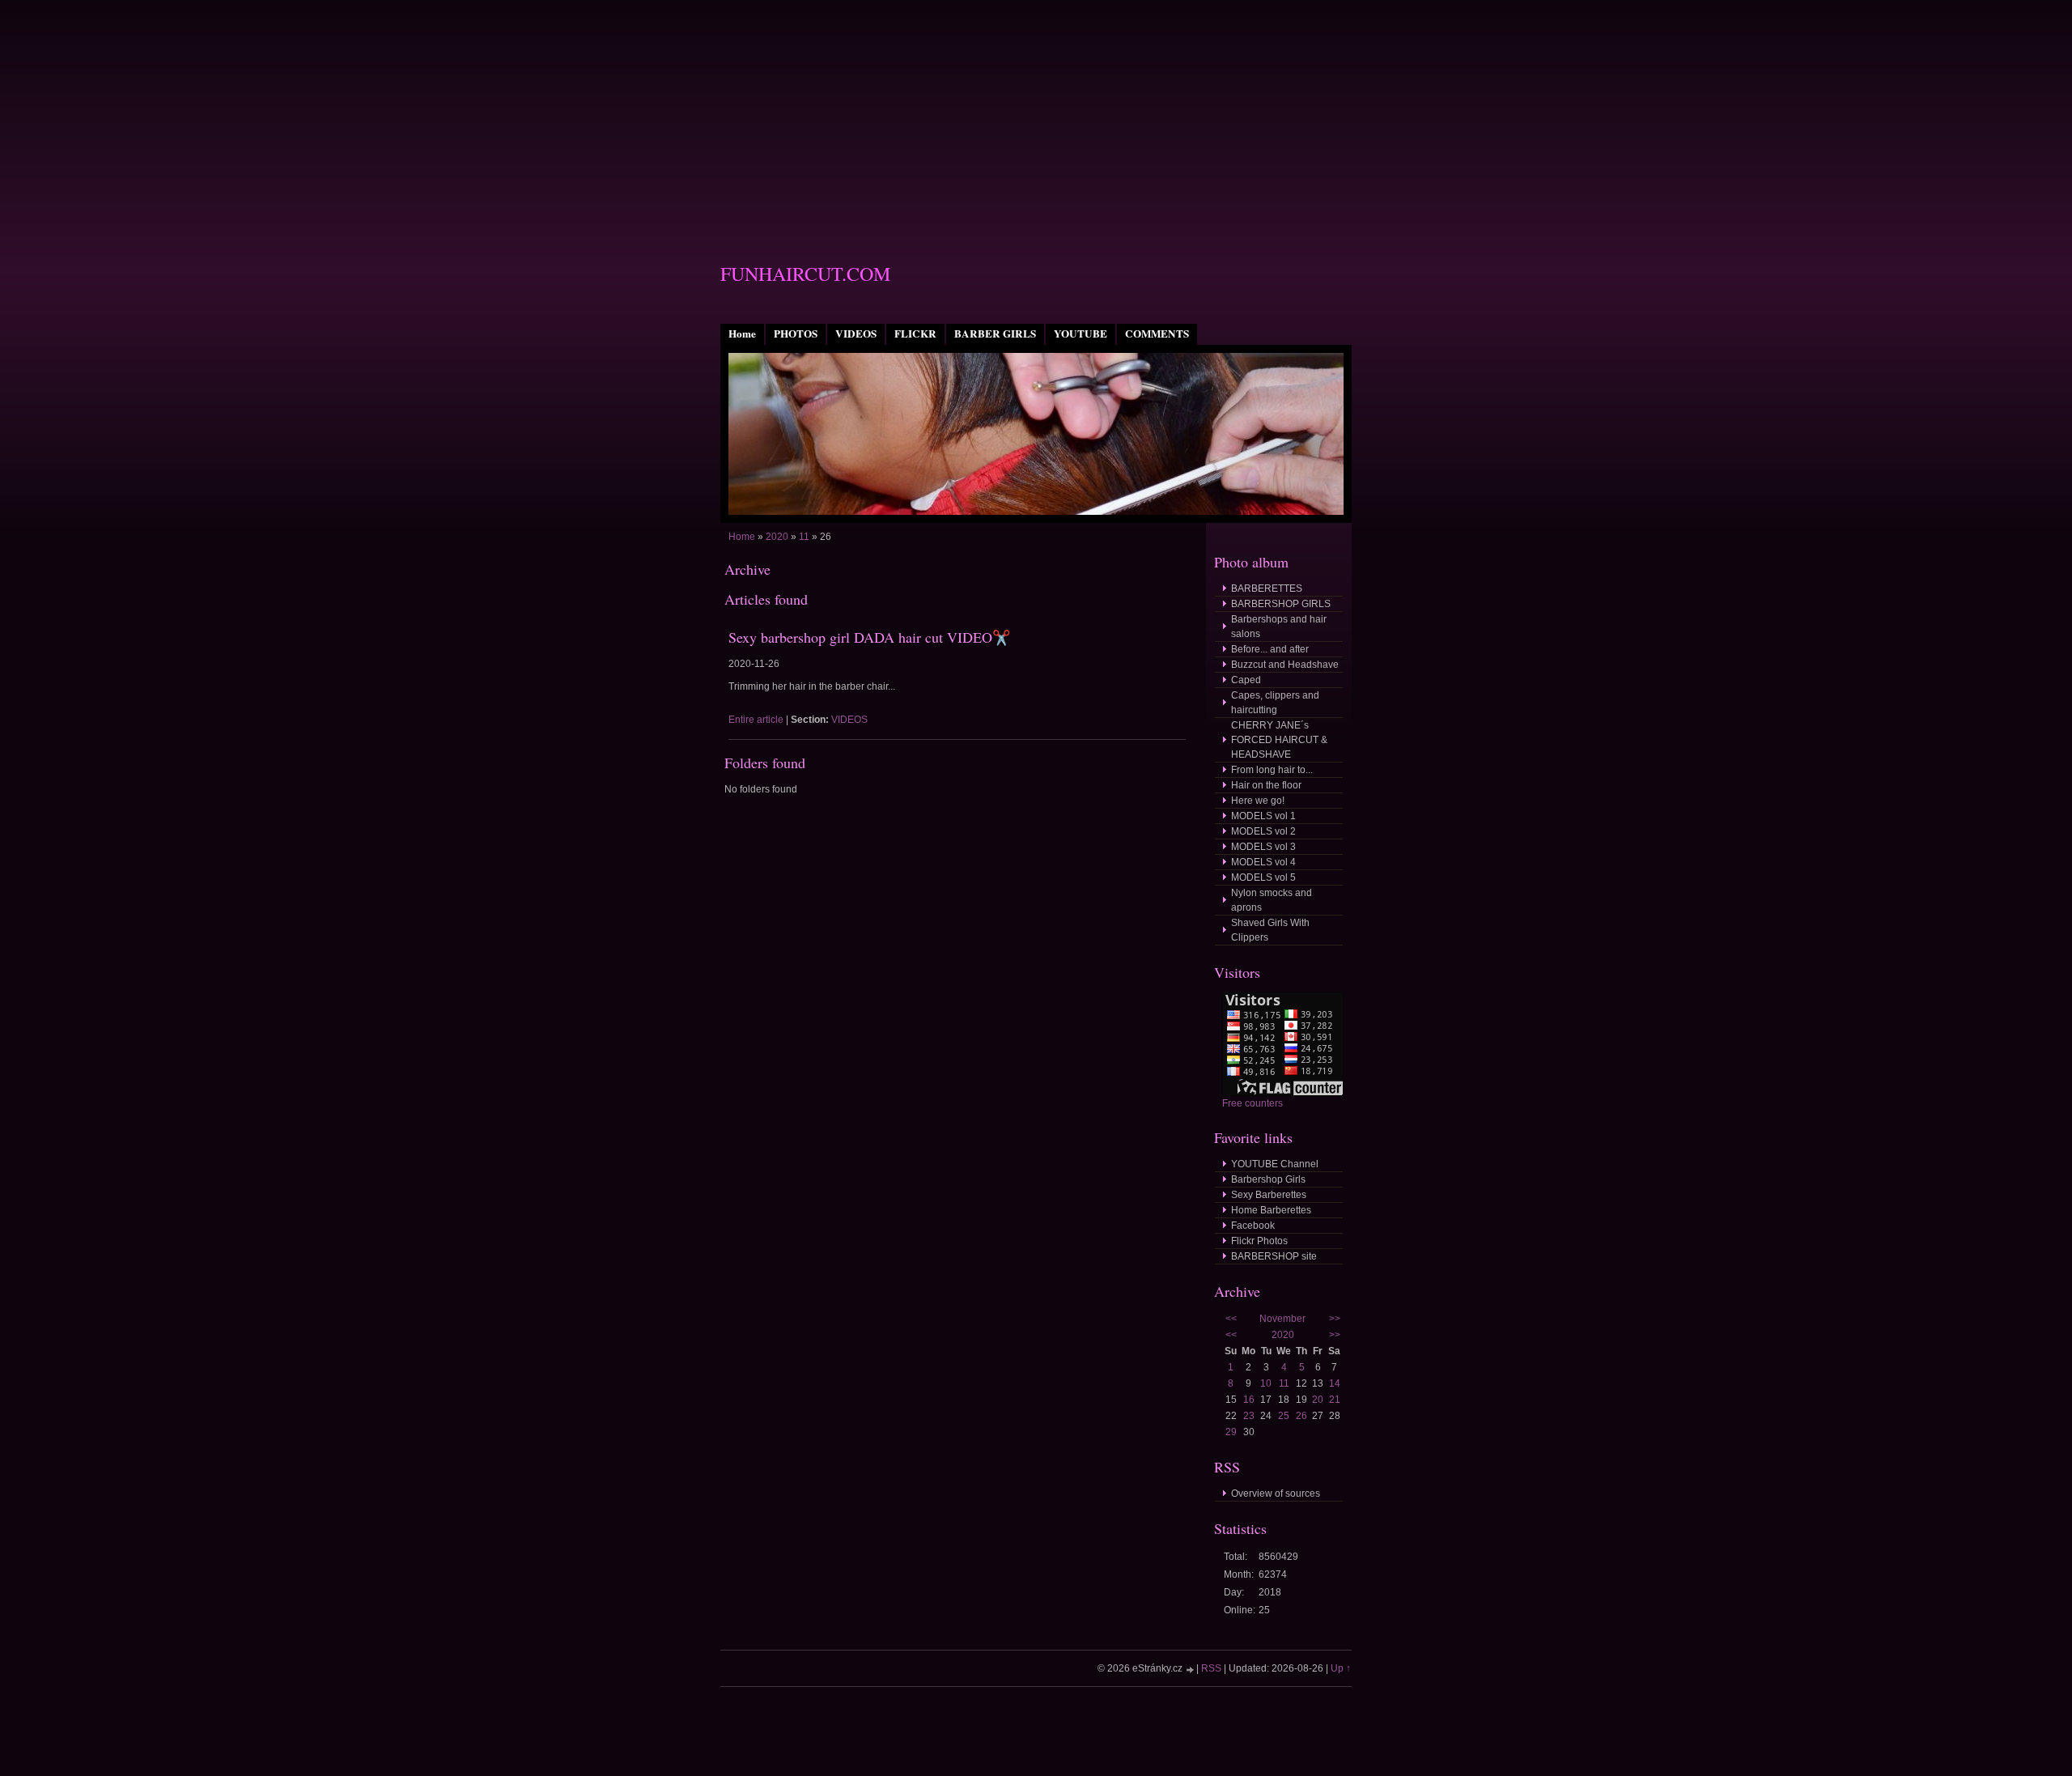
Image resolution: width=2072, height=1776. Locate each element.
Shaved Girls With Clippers (1270, 930)
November (1282, 1319)
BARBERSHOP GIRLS (1281, 604)
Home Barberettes (1271, 1210)
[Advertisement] (1036, 113)
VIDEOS (856, 334)
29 (1231, 1432)
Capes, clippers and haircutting (1275, 703)
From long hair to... (1272, 770)
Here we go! (1258, 801)
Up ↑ (1341, 1668)
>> (1335, 1319)
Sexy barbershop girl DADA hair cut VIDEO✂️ (869, 637)
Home (742, 334)
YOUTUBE (1081, 334)
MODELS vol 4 (1263, 862)
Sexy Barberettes (1269, 1195)
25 (1284, 1416)
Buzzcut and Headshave (1285, 665)
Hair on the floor (1266, 785)
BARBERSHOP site (1274, 1256)
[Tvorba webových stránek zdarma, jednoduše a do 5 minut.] (1191, 1670)
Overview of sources (1276, 1493)
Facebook (1253, 1226)
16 (1249, 1400)
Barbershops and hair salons (1279, 627)
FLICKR (915, 334)
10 (1266, 1383)
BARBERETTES (1267, 588)
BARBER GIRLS (995, 334)
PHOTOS (796, 334)
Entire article (756, 720)
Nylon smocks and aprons (1272, 900)
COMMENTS (1157, 334)
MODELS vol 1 (1263, 816)
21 (1335, 1400)
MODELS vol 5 (1263, 877)
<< (1231, 1319)
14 (1335, 1383)
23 (1249, 1416)
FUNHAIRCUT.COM (805, 274)
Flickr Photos (1259, 1241)
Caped (1246, 680)
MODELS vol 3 (1263, 847)
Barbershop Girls (1268, 1179)
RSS (1211, 1668)
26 (1301, 1416)
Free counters (1253, 1103)
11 (804, 537)
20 (1318, 1400)
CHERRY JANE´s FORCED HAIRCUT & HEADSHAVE (1279, 740)
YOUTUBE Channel (1275, 1164)
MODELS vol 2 (1263, 831)
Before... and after (1270, 649)
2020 (777, 537)
